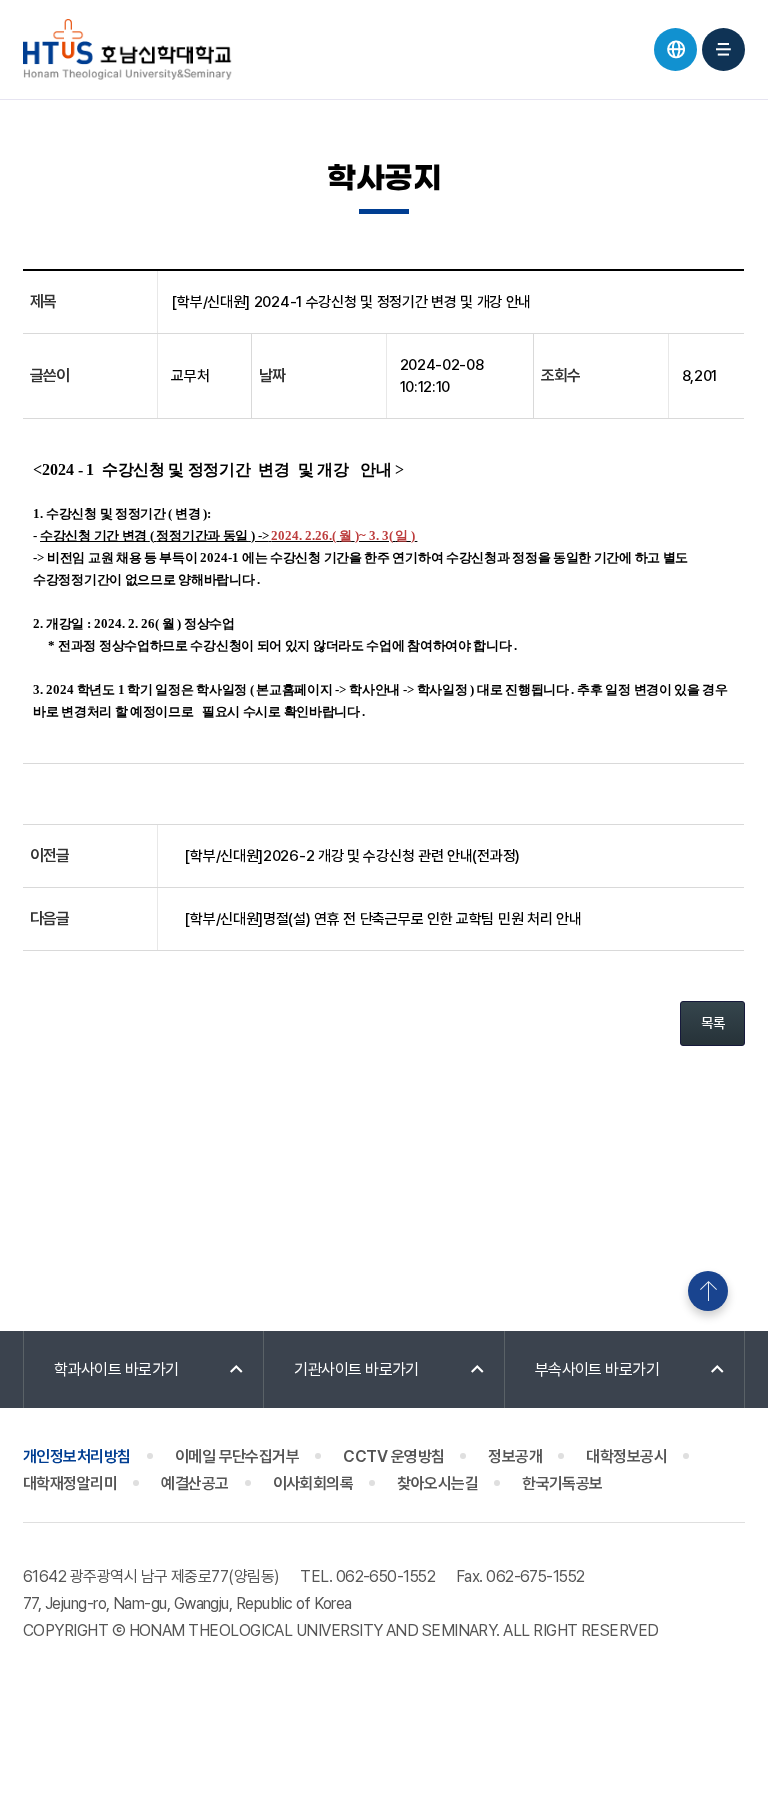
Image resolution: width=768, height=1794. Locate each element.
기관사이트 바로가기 (356, 1369)
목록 (712, 1023)
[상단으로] (708, 1291)
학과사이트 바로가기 (116, 1369)
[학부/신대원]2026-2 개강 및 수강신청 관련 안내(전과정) (352, 856)
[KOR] (675, 49)
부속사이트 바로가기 (597, 1369)
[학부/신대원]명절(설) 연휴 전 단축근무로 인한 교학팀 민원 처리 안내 (382, 919)
